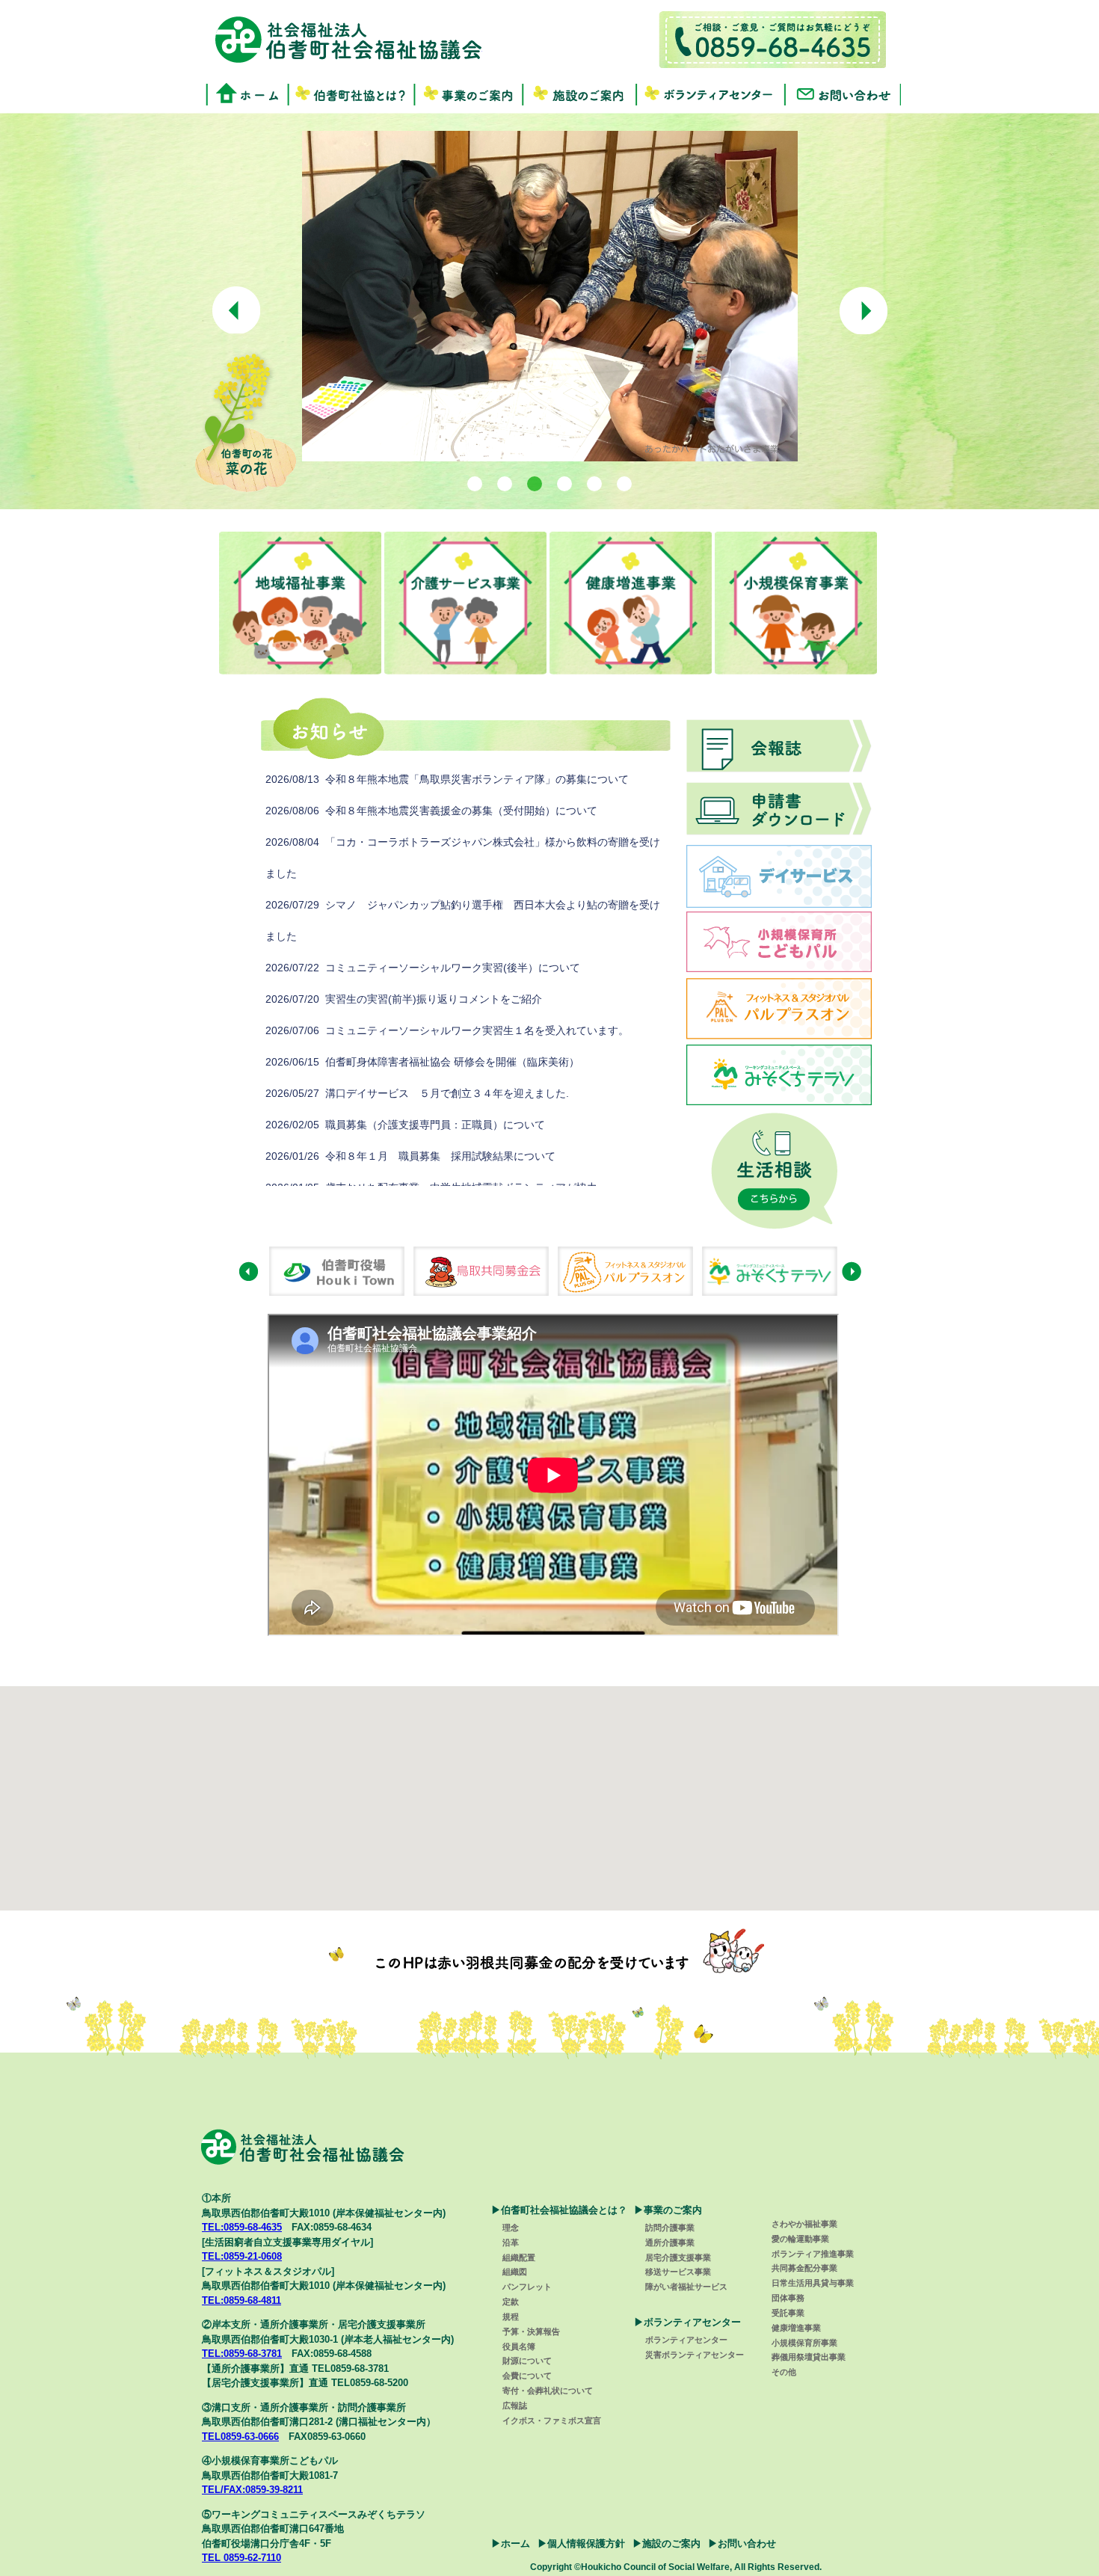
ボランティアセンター (712, 94)
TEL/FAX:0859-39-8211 (252, 2490)
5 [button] (595, 483)
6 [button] (625, 483)
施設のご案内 (580, 94)
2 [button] (505, 483)
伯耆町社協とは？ (351, 94)
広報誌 (515, 2406)
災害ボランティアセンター (695, 2355)
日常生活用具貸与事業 (813, 2283)
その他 (784, 2372)
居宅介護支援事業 (678, 2257)
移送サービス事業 (678, 2272)
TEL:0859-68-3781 (242, 2354)
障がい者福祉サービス (686, 2287)
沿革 (511, 2243)
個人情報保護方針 (586, 2543)
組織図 (515, 2272)
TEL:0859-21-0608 (242, 2256)
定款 (511, 2302)
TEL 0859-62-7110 (241, 2558)
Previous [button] (236, 310)
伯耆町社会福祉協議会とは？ (564, 2210)
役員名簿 (519, 2346)
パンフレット (527, 2287)
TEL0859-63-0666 (240, 2437)
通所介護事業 (670, 2243)
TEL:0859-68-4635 (242, 2227)
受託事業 (788, 2313)
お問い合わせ (844, 94)
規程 (511, 2317)
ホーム (515, 2543)
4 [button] (565, 483)
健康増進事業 (796, 2328)
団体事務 (788, 2298)
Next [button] (863, 310)
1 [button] (475, 483)
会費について (527, 2376)
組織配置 (519, 2257)
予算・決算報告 (531, 2331)
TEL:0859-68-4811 (241, 2300)
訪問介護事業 (670, 2228)
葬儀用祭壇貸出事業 (809, 2357)
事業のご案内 (469, 94)
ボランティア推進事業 (813, 2254)
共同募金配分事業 (804, 2268)
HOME (247, 94)
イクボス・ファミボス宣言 (552, 2420)
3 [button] (535, 483)
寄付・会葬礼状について (548, 2391)
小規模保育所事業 (804, 2343)
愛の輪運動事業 (800, 2239)
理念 (511, 2228)
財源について (527, 2361)
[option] (550, 296)
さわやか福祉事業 (804, 2224)
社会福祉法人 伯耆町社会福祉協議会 (348, 39)
